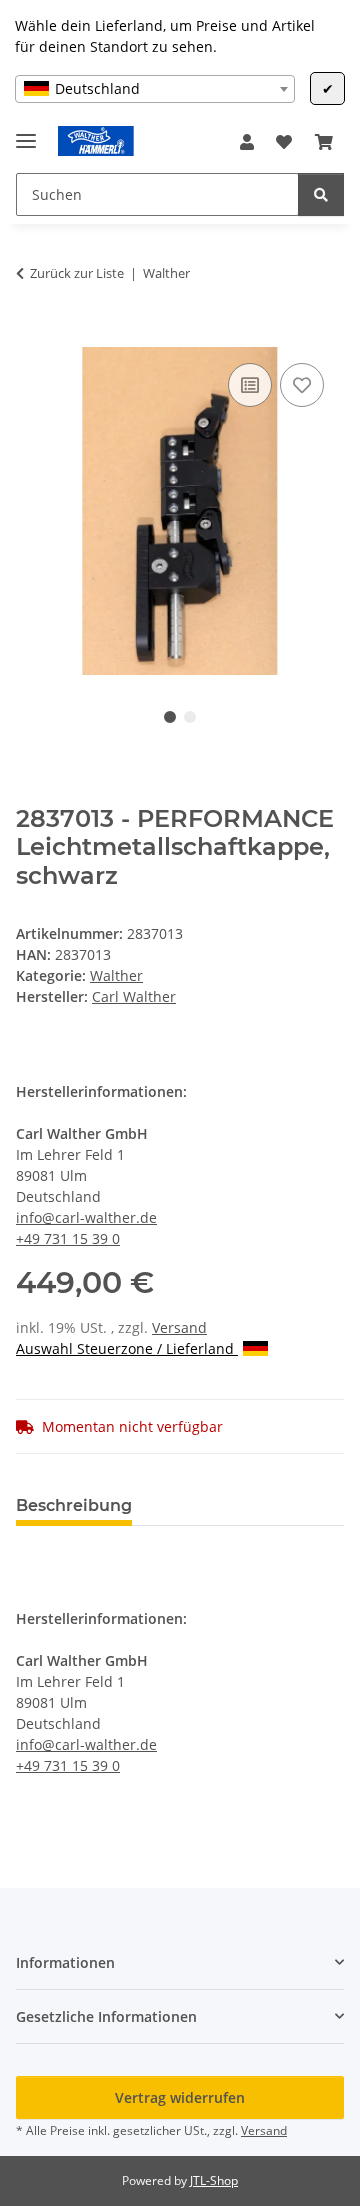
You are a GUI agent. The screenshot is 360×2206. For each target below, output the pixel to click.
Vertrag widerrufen (180, 2097)
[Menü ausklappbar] (26, 132)
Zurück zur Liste (77, 273)
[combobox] (155, 89)
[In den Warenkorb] (32, 336)
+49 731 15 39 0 (68, 1238)
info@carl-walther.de (86, 1217)
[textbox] (155, 89)
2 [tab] (190, 717)
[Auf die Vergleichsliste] (250, 385)
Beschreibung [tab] (74, 1505)
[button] (247, 142)
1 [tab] (170, 717)
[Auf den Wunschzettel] (302, 385)
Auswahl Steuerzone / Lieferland (127, 1348)
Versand (179, 1327)
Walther (116, 975)
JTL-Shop (214, 2180)
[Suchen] (321, 194)
